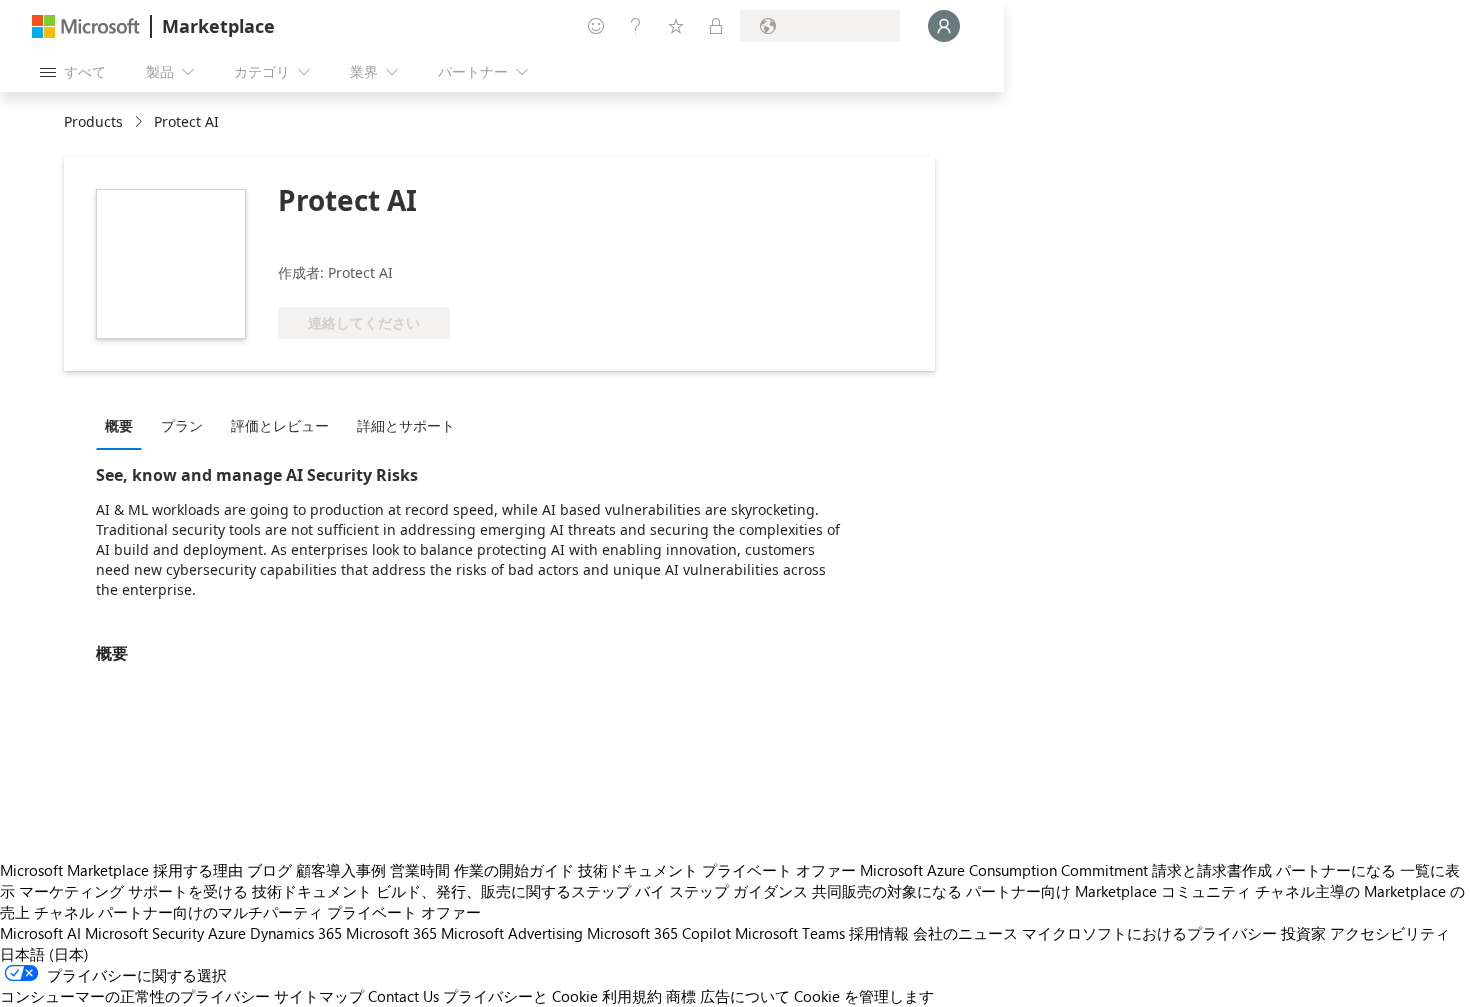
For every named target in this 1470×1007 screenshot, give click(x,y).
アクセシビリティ (1390, 933)
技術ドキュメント (638, 870)
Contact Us (403, 996)
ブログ (269, 870)
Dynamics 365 (296, 933)
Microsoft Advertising (512, 933)
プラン (182, 425)
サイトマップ (319, 996)
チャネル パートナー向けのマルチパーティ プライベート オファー (257, 912)
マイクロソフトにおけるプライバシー (1149, 933)
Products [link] (93, 121)
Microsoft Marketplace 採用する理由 (121, 870)
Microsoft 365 (391, 933)
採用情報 (879, 933)
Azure (227, 933)
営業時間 (420, 870)
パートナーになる (1336, 870)
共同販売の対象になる (887, 891)
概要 (119, 425)
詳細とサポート (406, 425)
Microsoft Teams (790, 933)
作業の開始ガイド (514, 870)
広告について (745, 996)
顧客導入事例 (341, 870)
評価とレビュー (280, 425)
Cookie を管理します (864, 996)
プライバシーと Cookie (520, 996)
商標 (681, 996)
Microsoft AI (40, 933)
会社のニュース (965, 933)
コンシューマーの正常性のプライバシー (135, 996)
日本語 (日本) (44, 954)
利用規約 (632, 996)
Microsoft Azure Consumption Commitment (1004, 870)
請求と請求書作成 (1212, 870)
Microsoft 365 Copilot (659, 933)
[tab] (124, 425)
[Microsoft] (86, 26)
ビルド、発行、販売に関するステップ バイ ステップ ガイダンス (592, 891)
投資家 (1303, 933)
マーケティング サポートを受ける (133, 891)
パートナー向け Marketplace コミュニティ (1108, 891)
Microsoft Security (144, 933)
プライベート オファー (779, 870)
